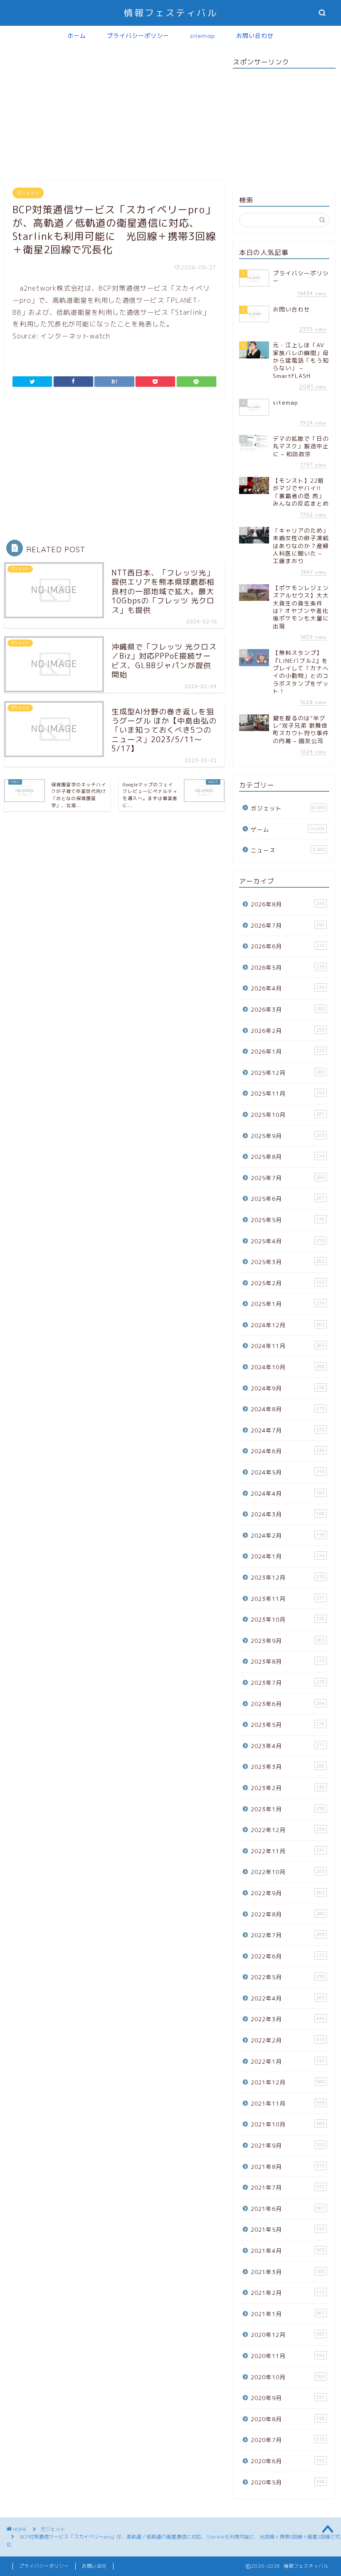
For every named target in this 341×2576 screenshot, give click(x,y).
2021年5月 (288, 2229)
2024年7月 (288, 1430)
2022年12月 (288, 1830)
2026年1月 (288, 1051)
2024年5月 (288, 1472)
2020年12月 (288, 2335)
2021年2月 (288, 2293)
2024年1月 (288, 1556)
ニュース (288, 850)
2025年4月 (288, 1241)
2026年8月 (288, 904)
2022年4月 (288, 1998)
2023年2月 (288, 1788)
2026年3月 (288, 1009)
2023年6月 (288, 1704)
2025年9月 (288, 1136)
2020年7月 (288, 2440)
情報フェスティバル (171, 13)
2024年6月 (288, 1451)
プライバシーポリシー (138, 36)
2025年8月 (288, 1157)
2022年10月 (288, 1872)
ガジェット (28, 193)
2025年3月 (288, 1262)
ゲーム (288, 829)
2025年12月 (288, 1073)
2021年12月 (288, 2082)
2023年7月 (288, 1683)
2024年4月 (288, 1493)
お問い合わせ (255, 36)
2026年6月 (288, 946)
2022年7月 (288, 1935)
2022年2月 (288, 2040)
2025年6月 (288, 1199)
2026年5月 (288, 967)
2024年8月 (288, 1409)
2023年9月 (288, 1641)
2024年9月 (288, 1388)
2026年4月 (288, 988)
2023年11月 (288, 1599)
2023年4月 (288, 1746)
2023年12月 (288, 1577)
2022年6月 (288, 1956)
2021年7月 (288, 2187)
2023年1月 (288, 1809)
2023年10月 (288, 1619)
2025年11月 (288, 1093)
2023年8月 (288, 1661)
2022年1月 (288, 2061)
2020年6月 (288, 2461)
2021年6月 (288, 2209)
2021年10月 (288, 2124)
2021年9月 (288, 2145)
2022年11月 (288, 1851)
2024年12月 (288, 1325)
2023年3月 (288, 1767)
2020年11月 (288, 2356)
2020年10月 (288, 2377)
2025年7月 (288, 1178)
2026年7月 (288, 925)
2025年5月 (288, 1220)
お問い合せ (94, 2566)
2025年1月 (288, 1304)
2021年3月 (288, 2272)
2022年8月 (288, 1914)
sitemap (203, 36)
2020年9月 (288, 2398)
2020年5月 (288, 2482)
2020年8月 (288, 2419)
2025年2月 (288, 1283)
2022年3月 (288, 2019)
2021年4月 (288, 2251)
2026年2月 (288, 1031)
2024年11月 (288, 1346)
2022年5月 (288, 1977)
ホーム (77, 36)
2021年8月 (288, 2167)
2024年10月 (288, 1367)
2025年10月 (288, 1115)
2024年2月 (288, 1535)
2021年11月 (288, 2103)
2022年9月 (288, 1893)
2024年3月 (288, 1514)
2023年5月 (288, 1725)
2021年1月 (288, 2314)
